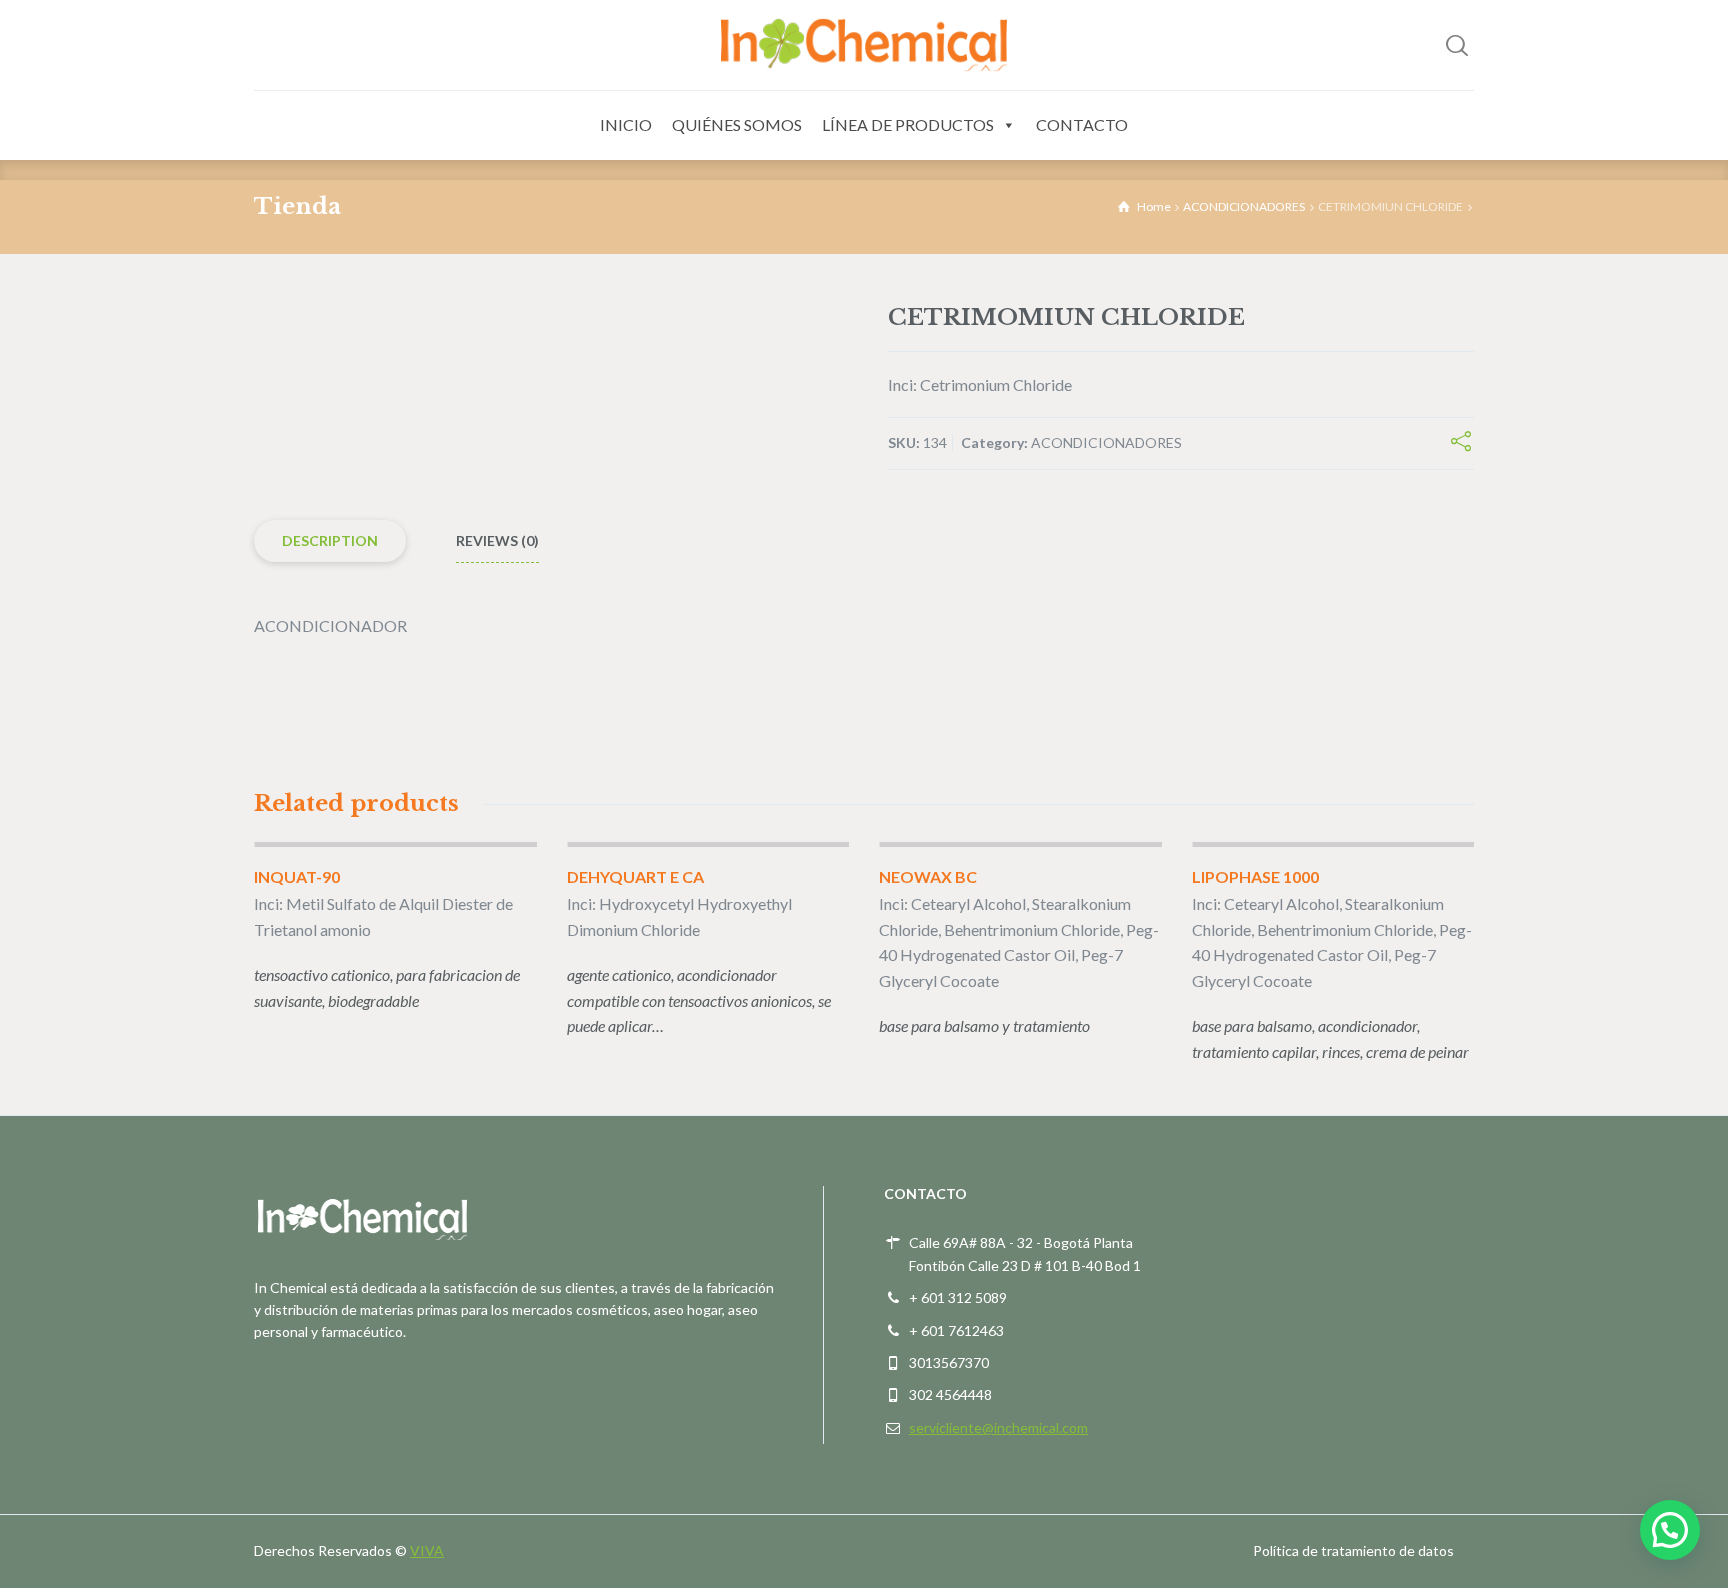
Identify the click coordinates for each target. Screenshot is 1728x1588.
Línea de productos (908, 124)
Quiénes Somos (737, 124)
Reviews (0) (497, 540)
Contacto (1082, 124)
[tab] (330, 541)
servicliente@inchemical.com (998, 1427)
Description (330, 540)
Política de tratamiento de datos (1353, 1550)
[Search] (1457, 45)
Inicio (626, 124)
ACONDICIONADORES (1244, 206)
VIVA (427, 1550)
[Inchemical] (864, 45)
